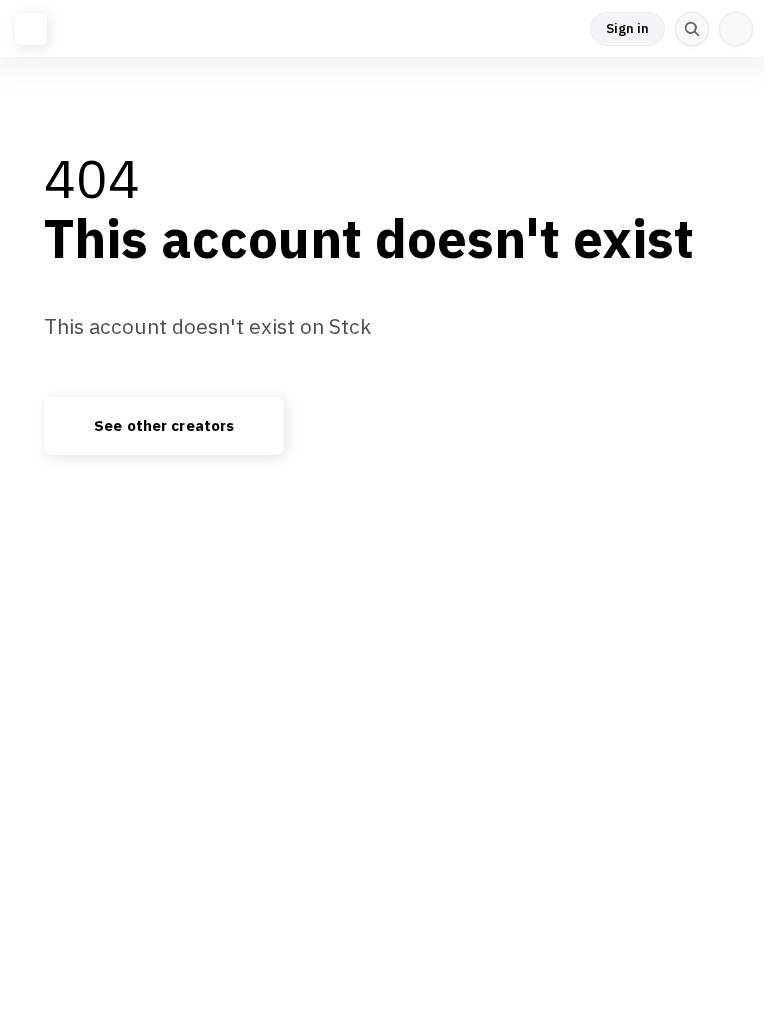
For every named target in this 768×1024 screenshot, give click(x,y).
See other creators (164, 426)
